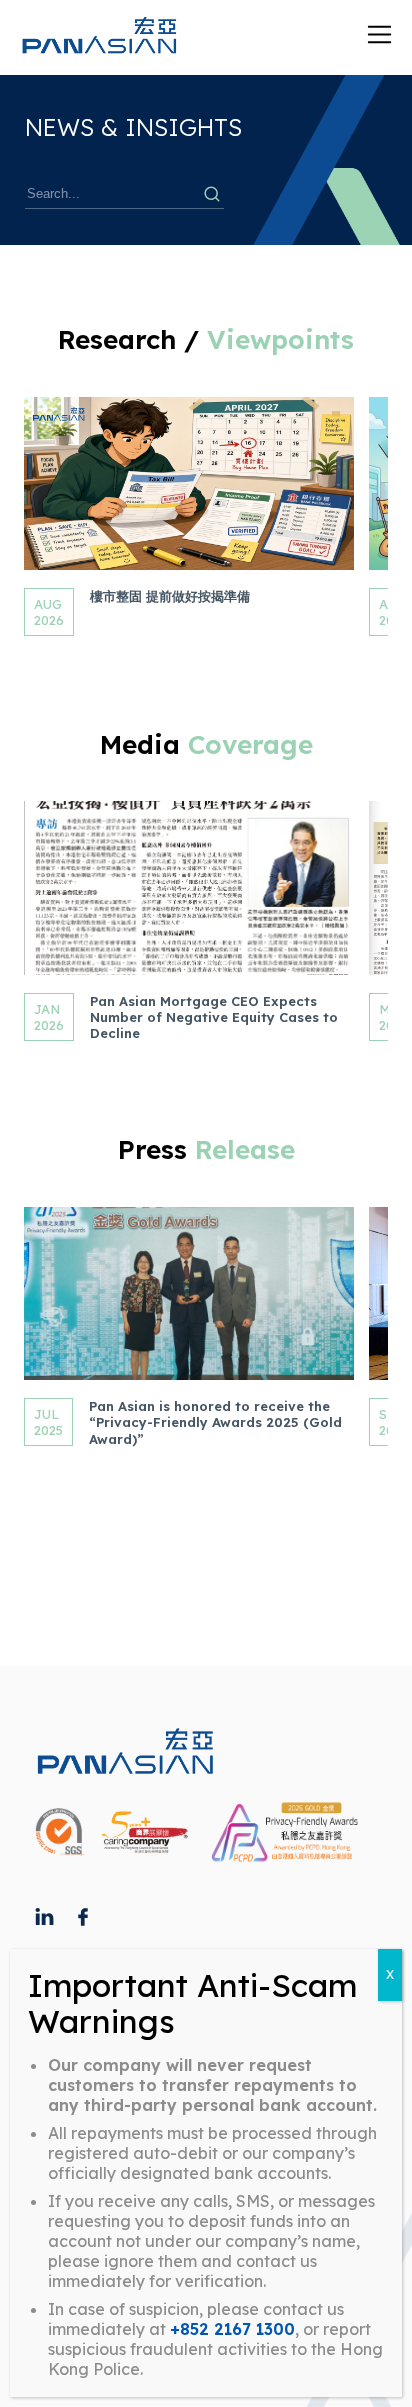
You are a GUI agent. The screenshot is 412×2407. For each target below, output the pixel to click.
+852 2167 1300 (232, 2329)
